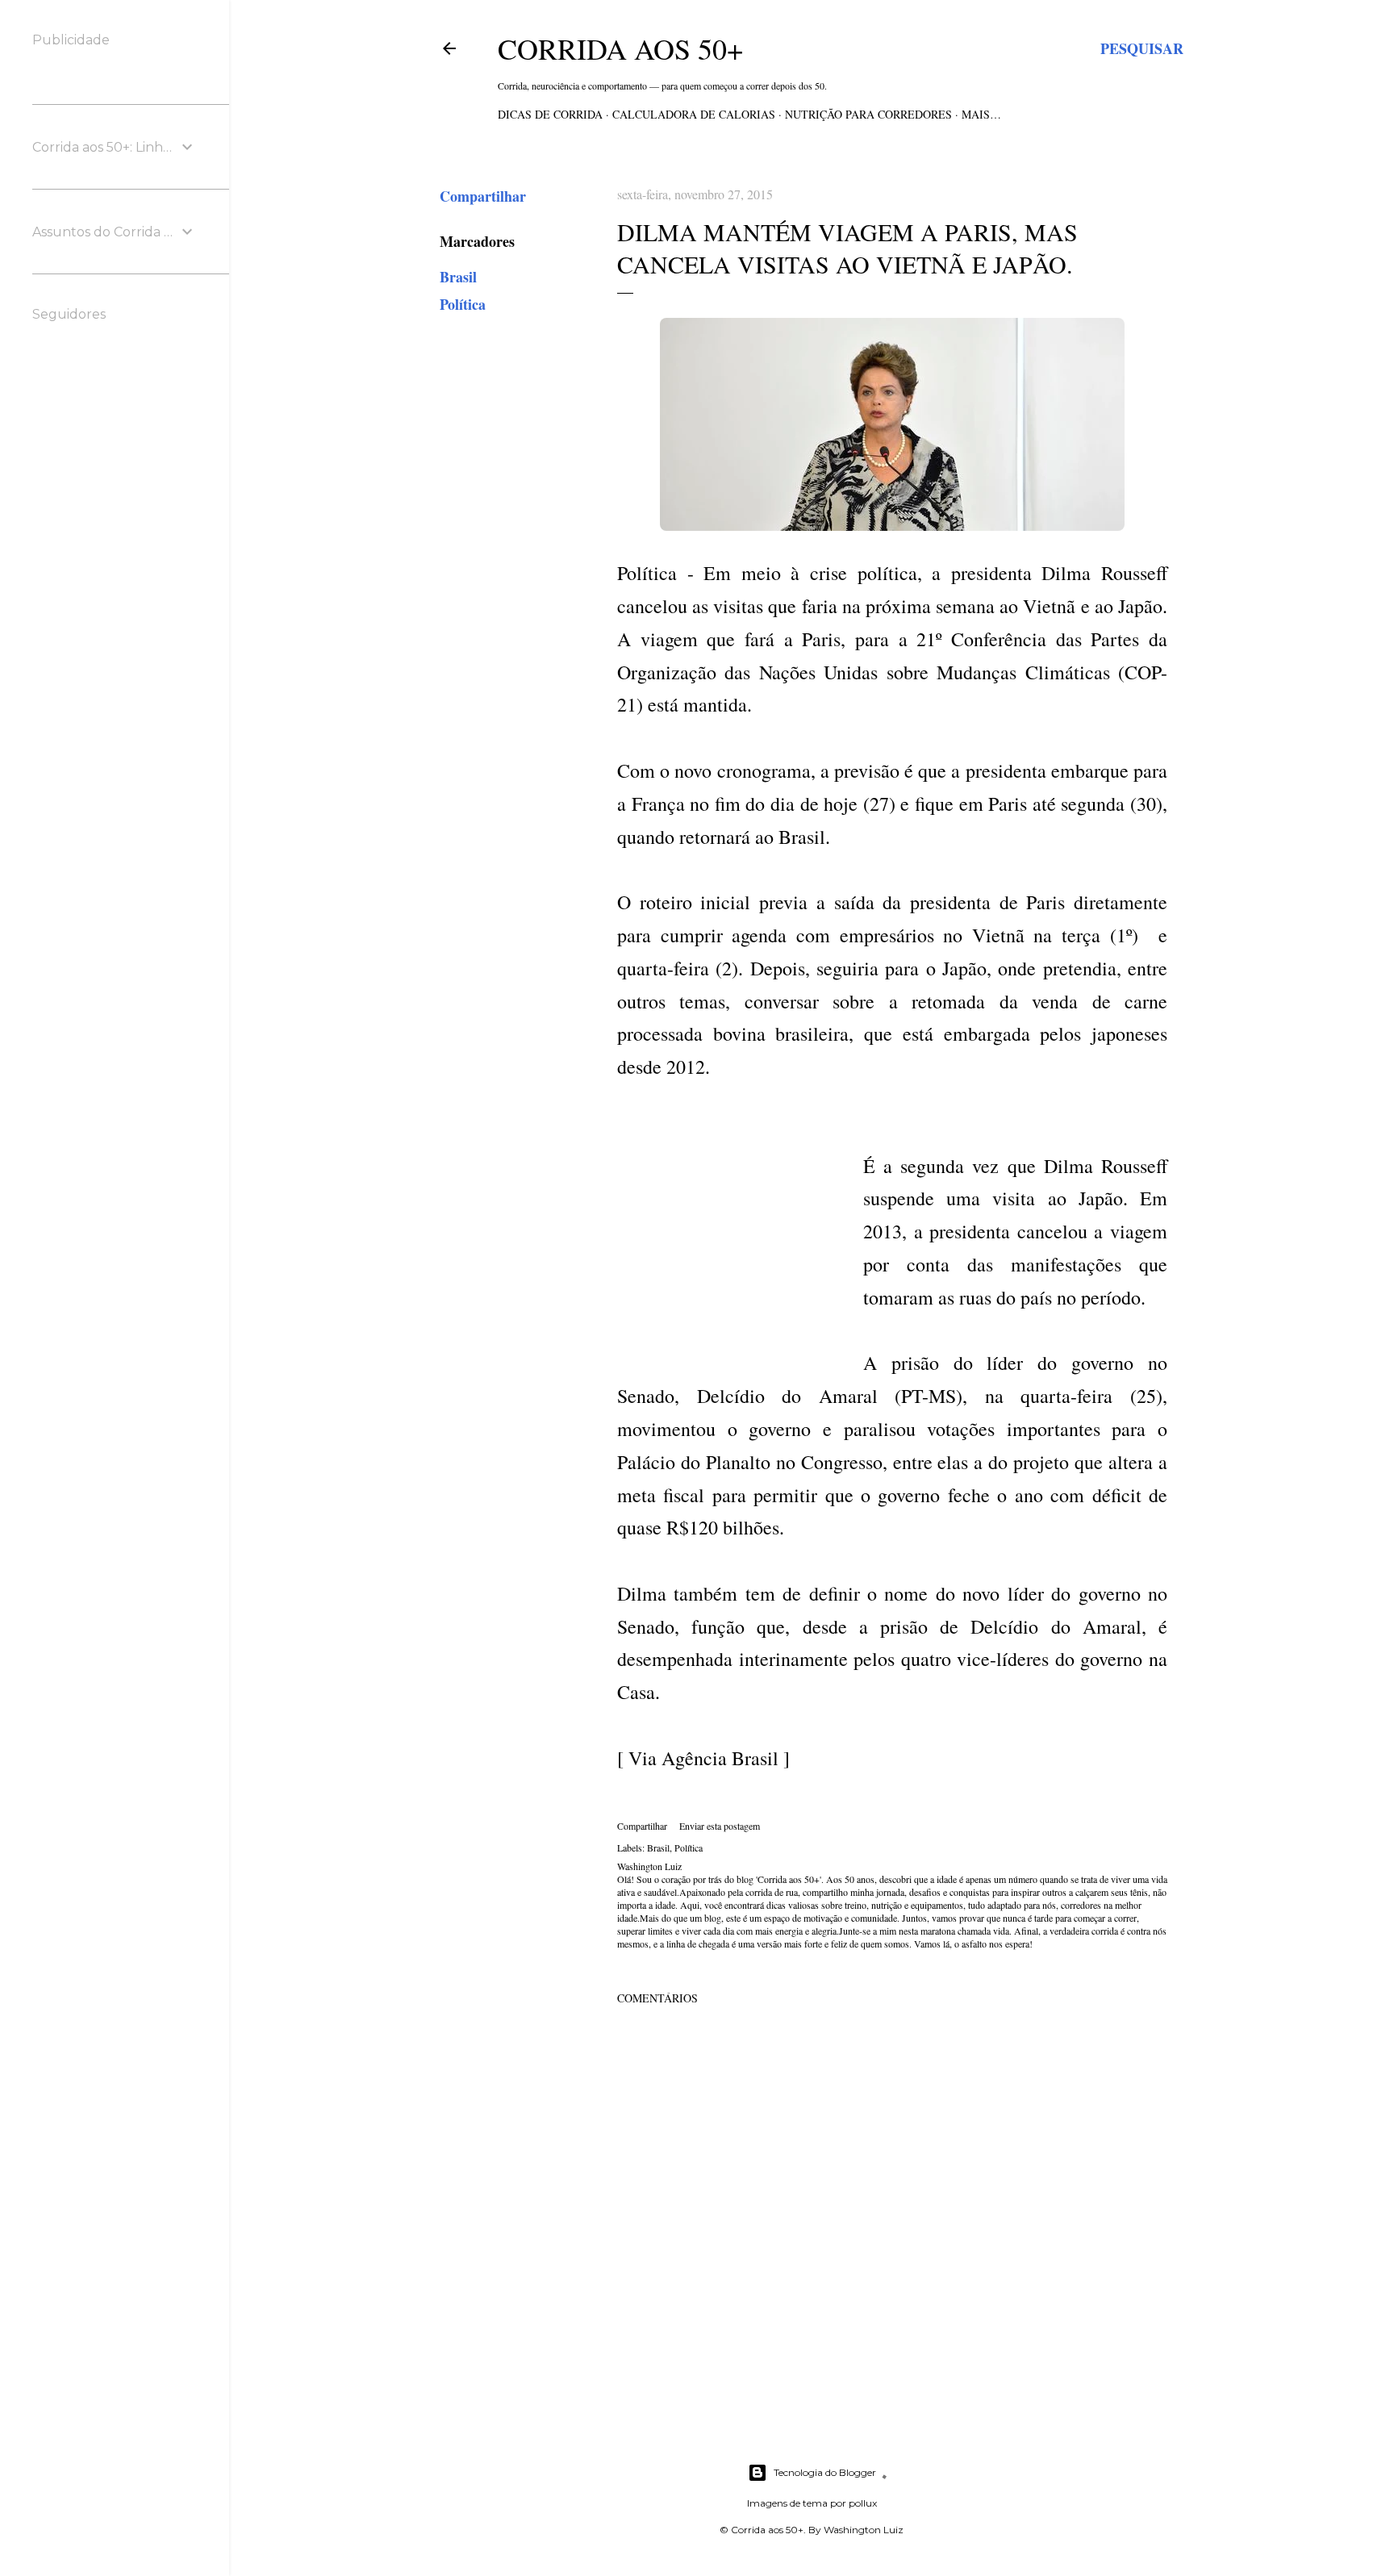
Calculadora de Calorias (694, 114)
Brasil (458, 277)
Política (463, 304)
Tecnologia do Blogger (825, 2472)
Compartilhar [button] (483, 196)
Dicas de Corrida (550, 114)
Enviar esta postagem (720, 1826)
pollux (863, 2503)
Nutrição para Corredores (868, 114)
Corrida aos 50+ (620, 48)
